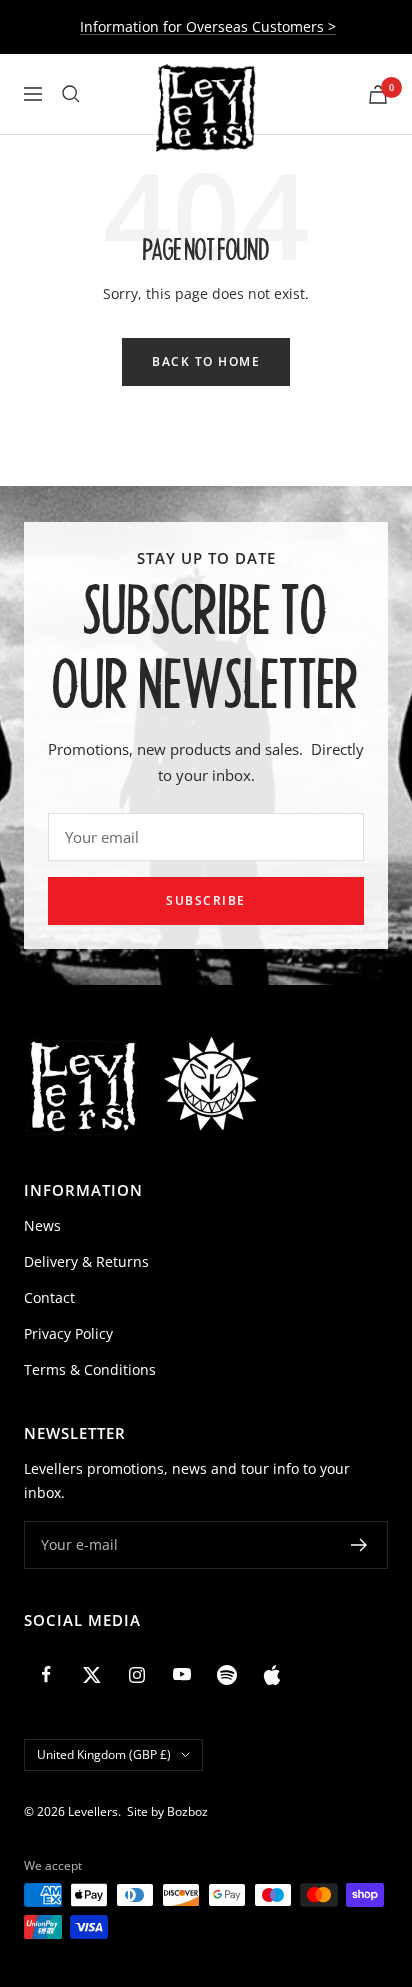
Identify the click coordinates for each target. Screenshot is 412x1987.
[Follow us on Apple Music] (271, 1674)
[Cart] (378, 94)
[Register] (359, 1545)
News (42, 1225)
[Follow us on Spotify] (226, 1674)
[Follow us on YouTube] (181, 1674)
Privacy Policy (68, 1333)
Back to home (206, 361)
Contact (49, 1297)
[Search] (71, 94)
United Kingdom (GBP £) (104, 1754)
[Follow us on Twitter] (91, 1674)
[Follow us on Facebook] (46, 1674)
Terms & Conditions (90, 1369)
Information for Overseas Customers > (208, 26)
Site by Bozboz (167, 1811)
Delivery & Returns (86, 1261)
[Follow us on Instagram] (136, 1674)
